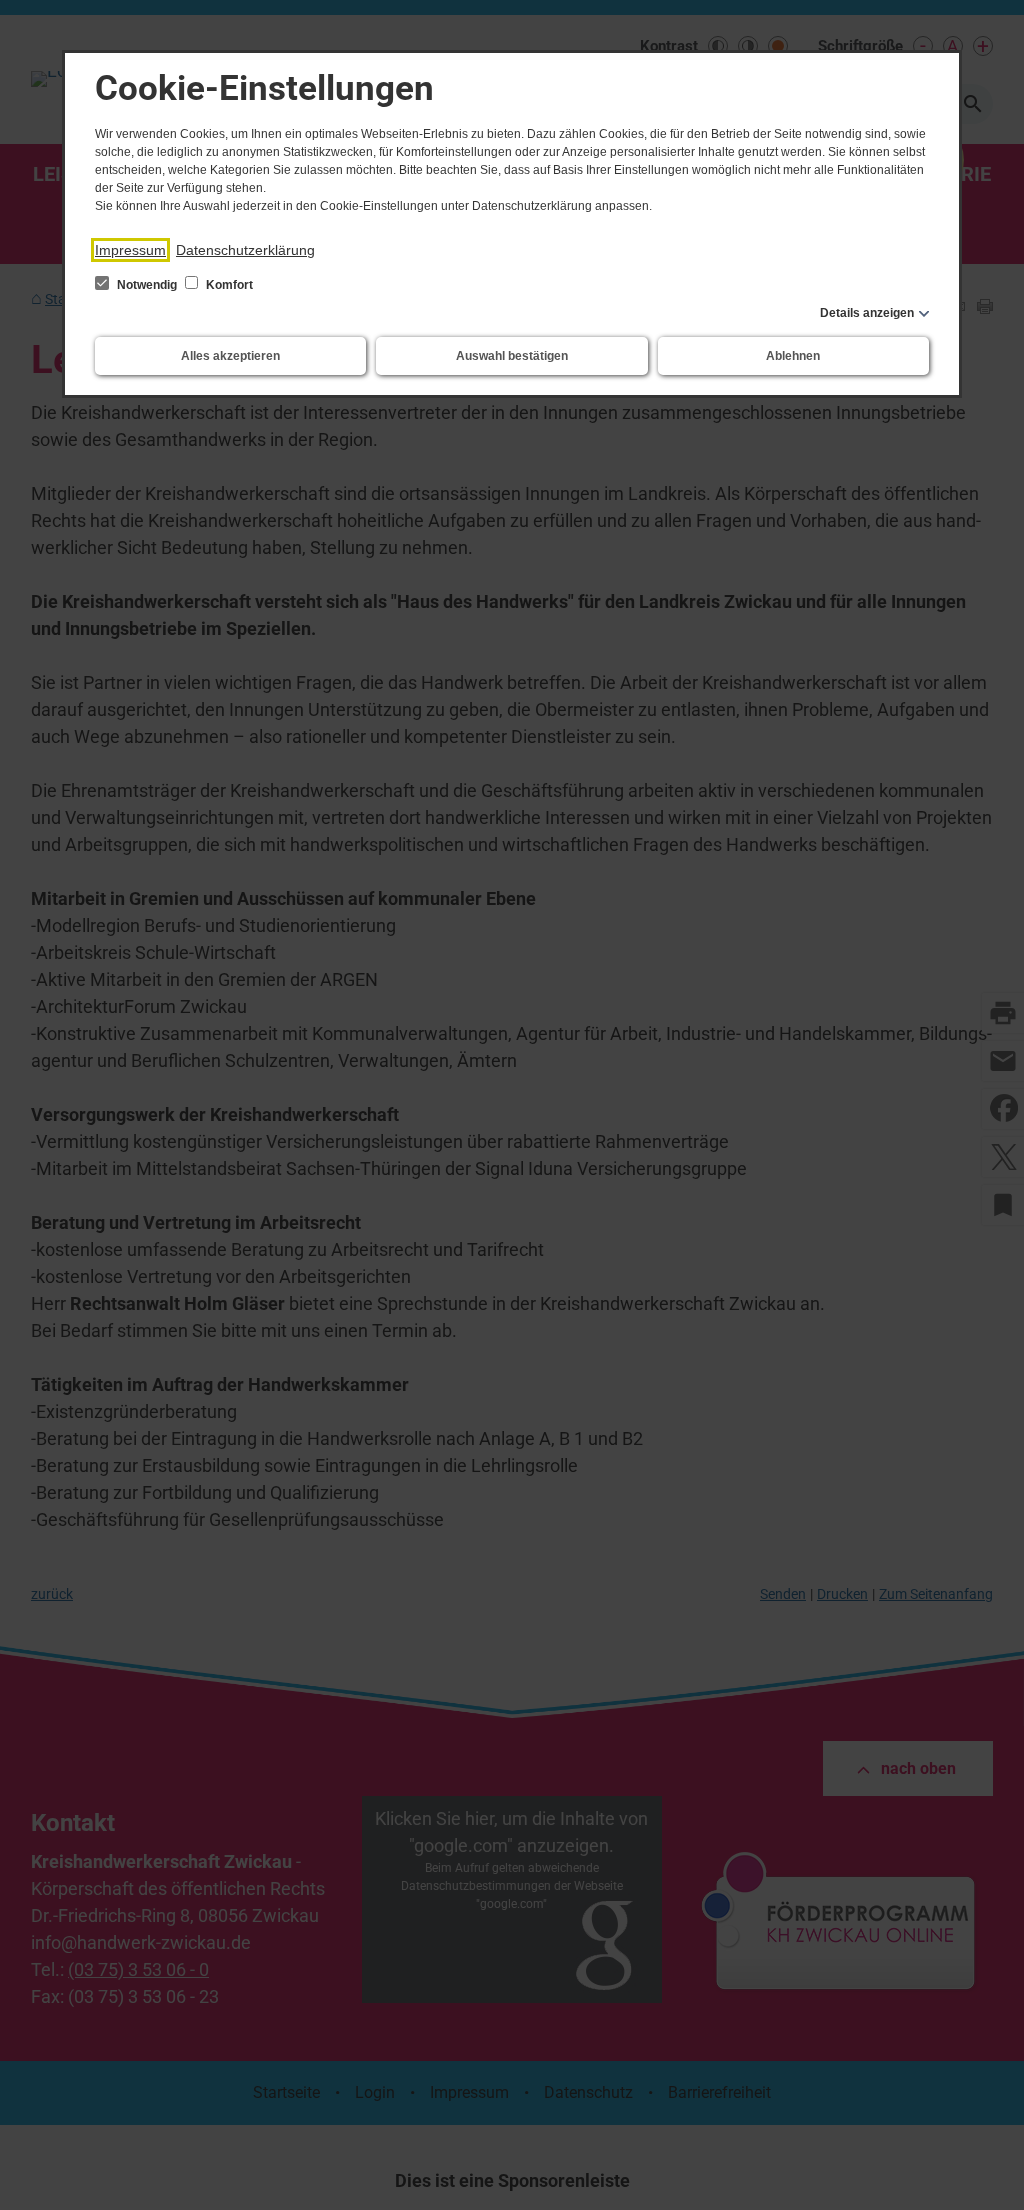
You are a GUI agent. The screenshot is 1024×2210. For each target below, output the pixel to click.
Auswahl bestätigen (512, 356)
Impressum (130, 250)
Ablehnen (793, 356)
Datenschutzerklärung (245, 250)
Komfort (228, 285)
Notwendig (147, 285)
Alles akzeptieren (230, 356)
